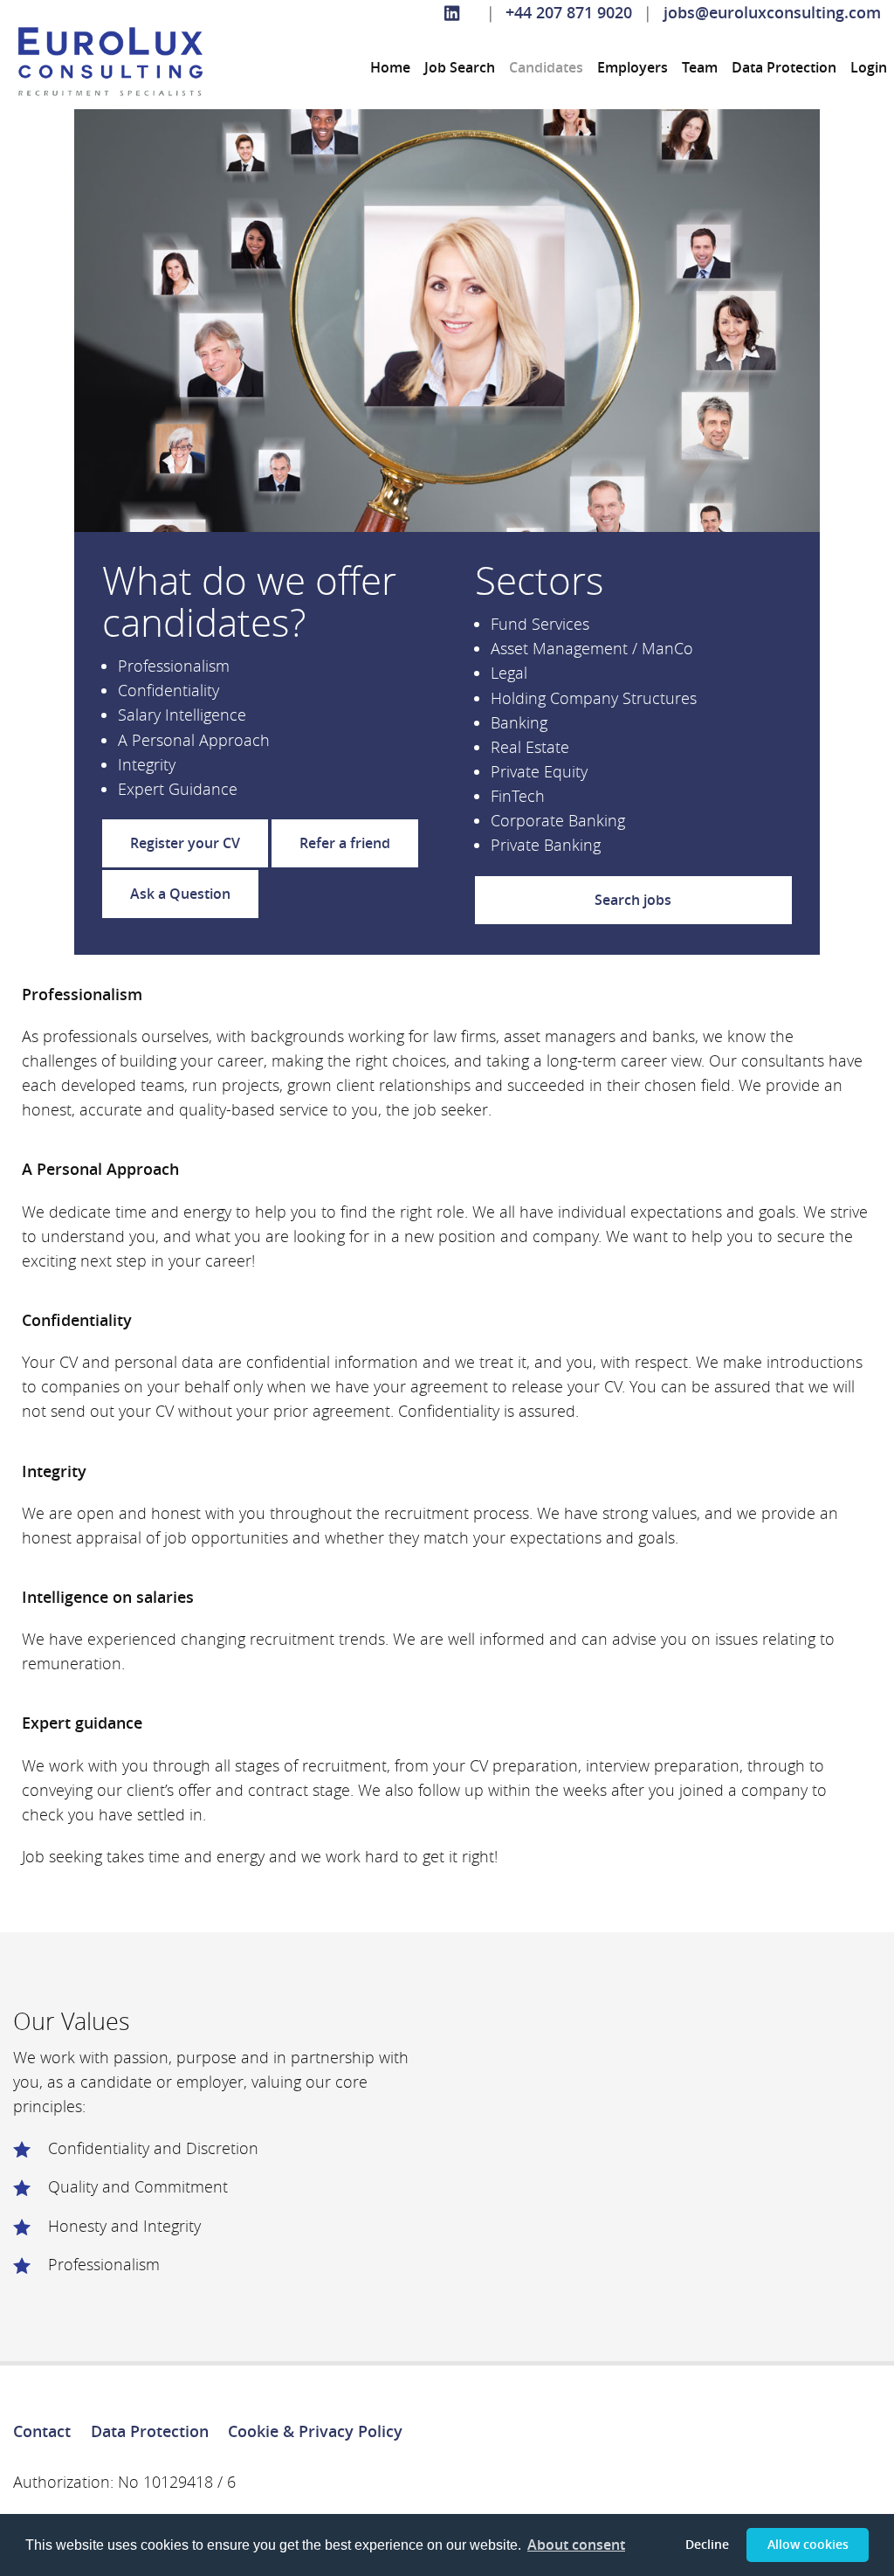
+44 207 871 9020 (569, 13)
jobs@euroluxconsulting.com (772, 13)
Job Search (460, 67)
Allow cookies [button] (808, 2544)
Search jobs (633, 900)
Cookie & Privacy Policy (315, 2431)
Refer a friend (345, 843)
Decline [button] (707, 2544)
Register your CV (185, 843)
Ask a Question (180, 894)
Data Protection (784, 67)
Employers (633, 67)
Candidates (546, 67)
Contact (42, 2431)
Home (390, 67)
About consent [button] (576, 2545)
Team (700, 67)
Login (869, 67)
